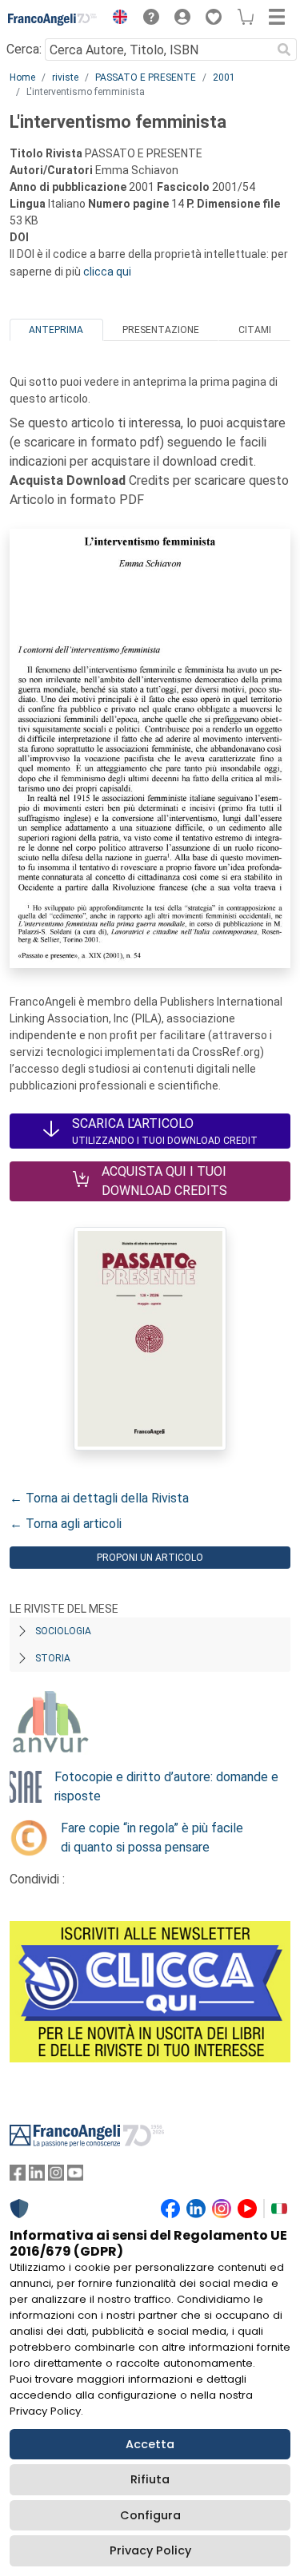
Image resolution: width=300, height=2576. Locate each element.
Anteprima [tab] (56, 330)
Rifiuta (150, 2479)
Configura (150, 2515)
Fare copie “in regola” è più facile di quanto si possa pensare (152, 1838)
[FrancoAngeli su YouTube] (75, 2176)
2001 (224, 77)
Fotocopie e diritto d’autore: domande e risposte (166, 1786)
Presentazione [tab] (161, 330)
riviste (65, 77)
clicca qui (107, 272)
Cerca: (24, 49)
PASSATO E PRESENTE (146, 77)
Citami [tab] (255, 330)
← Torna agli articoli (66, 1524)
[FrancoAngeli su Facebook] (18, 2176)
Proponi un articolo (150, 1558)
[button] (116, 19)
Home (22, 77)
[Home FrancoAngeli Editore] (53, 19)
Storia (53, 1658)
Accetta (150, 2444)
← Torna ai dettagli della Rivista (99, 1498)
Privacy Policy (150, 2550)
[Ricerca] (284, 50)
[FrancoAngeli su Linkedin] (37, 2176)
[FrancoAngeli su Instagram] (56, 2176)
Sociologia (63, 1631)
